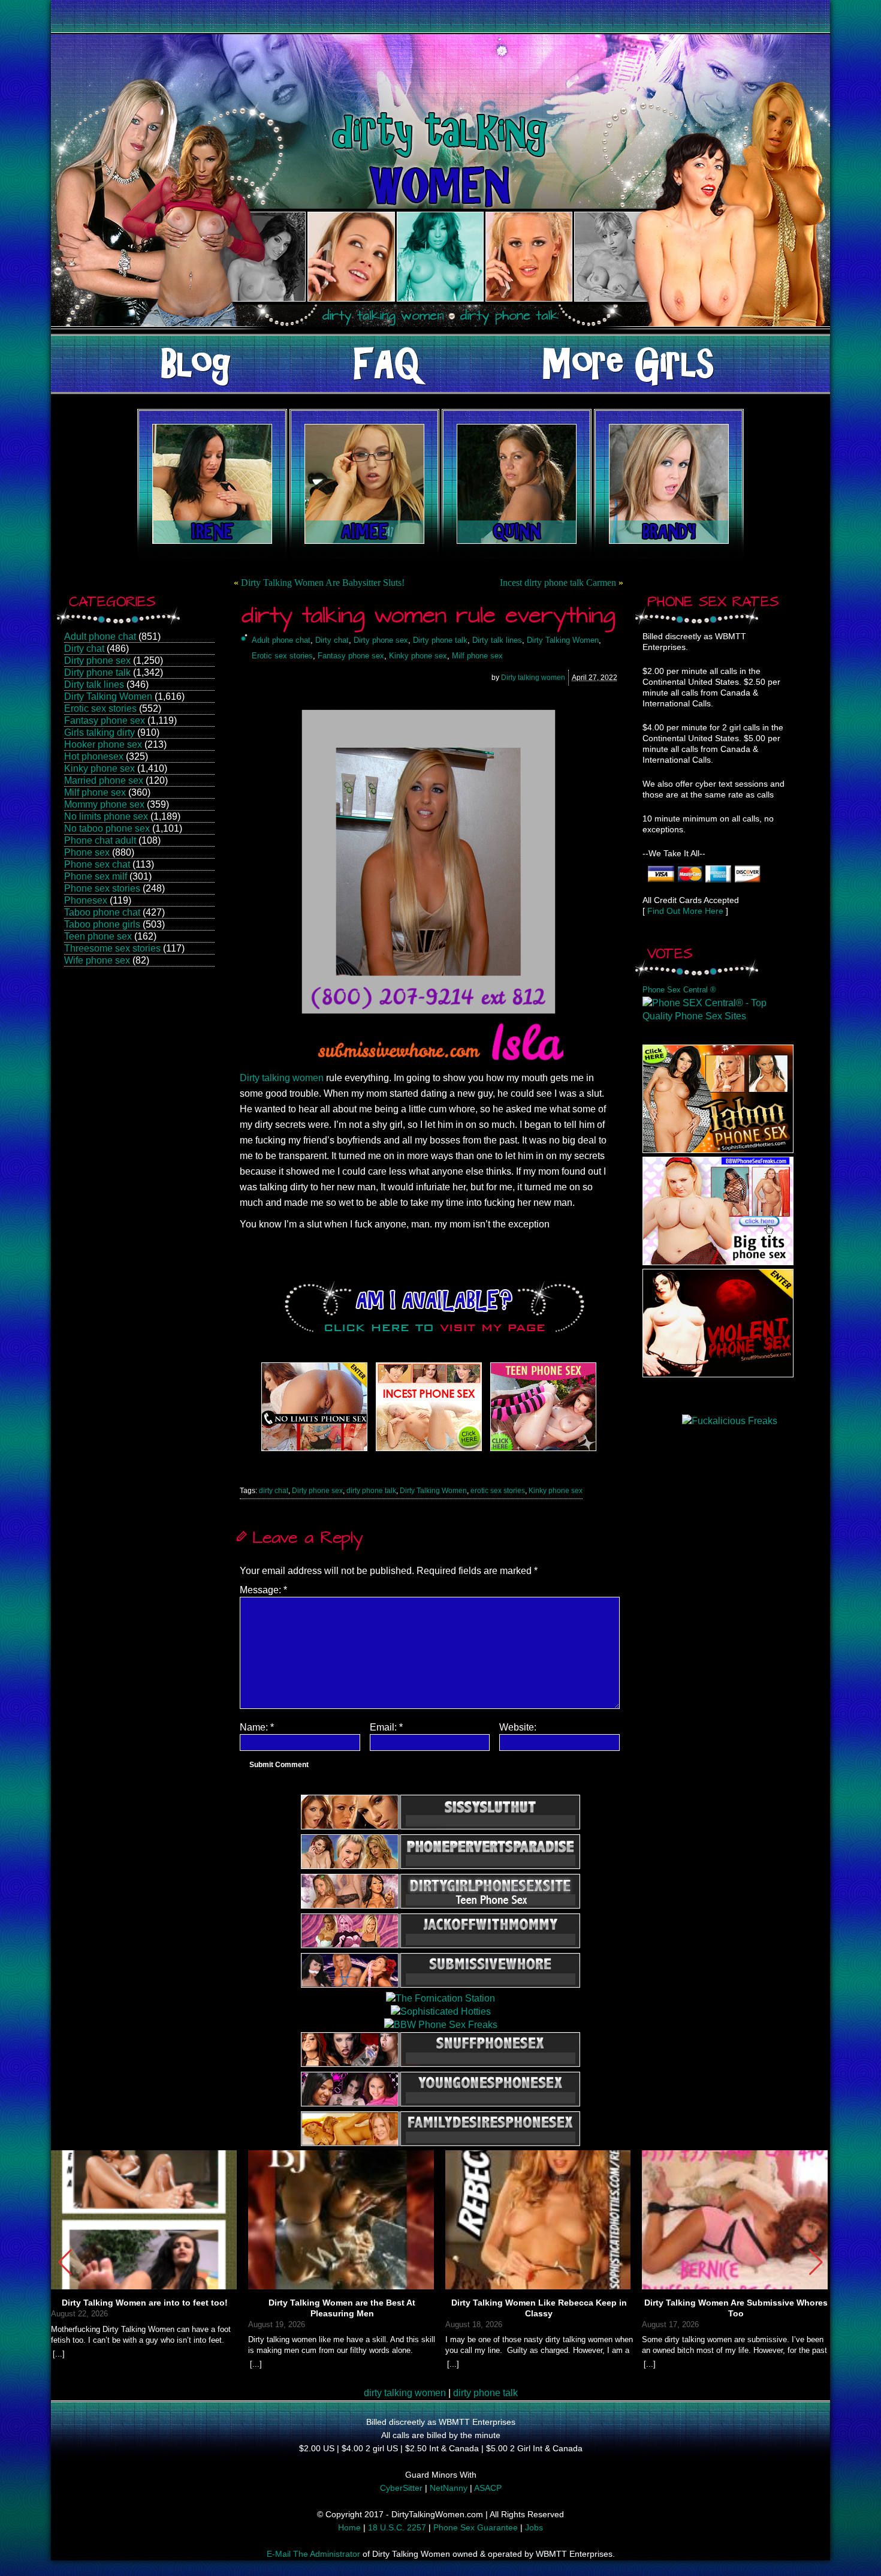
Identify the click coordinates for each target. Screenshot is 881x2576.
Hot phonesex (94, 756)
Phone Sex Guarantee (476, 2527)
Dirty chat (84, 648)
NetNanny (449, 2488)
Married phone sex (104, 780)
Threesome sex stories (112, 948)
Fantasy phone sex (105, 720)
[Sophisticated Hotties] (718, 1150)
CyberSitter (401, 2488)
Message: (263, 1590)
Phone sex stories (102, 888)
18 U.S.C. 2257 (397, 2527)
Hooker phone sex (103, 744)
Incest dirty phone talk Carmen (558, 583)
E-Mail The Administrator (313, 2554)
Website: (518, 1727)
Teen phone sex (98, 936)
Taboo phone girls (102, 924)
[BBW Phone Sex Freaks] (718, 1262)
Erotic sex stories (100, 708)
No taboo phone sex (107, 828)
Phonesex (86, 900)
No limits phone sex (106, 816)
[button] (816, 2262)
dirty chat (274, 1491)
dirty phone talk (371, 1491)
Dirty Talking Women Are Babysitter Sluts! (323, 583)
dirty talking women (405, 2393)
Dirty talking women (533, 678)
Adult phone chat (100, 637)
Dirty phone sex (97, 660)
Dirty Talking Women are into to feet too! (145, 2303)
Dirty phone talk (97, 672)
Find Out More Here (685, 911)
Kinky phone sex (99, 768)
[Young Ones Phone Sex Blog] (543, 1451)
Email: (386, 1727)
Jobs (534, 2527)
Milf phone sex (95, 792)
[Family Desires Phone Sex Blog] (429, 1451)
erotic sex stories (498, 1491)
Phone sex (87, 852)
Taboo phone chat (102, 912)
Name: (257, 1727)
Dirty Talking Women (108, 696)
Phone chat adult (100, 840)
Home (349, 2527)
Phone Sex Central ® (679, 990)
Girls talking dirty (99, 732)
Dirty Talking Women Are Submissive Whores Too (736, 2308)
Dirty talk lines (94, 684)
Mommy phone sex (104, 804)
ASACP (488, 2488)
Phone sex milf (96, 876)
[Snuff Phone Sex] (718, 1374)
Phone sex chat (97, 864)
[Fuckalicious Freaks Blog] (314, 1451)
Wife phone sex (97, 960)
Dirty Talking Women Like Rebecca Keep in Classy (539, 2308)
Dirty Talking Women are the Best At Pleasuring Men (342, 2308)
